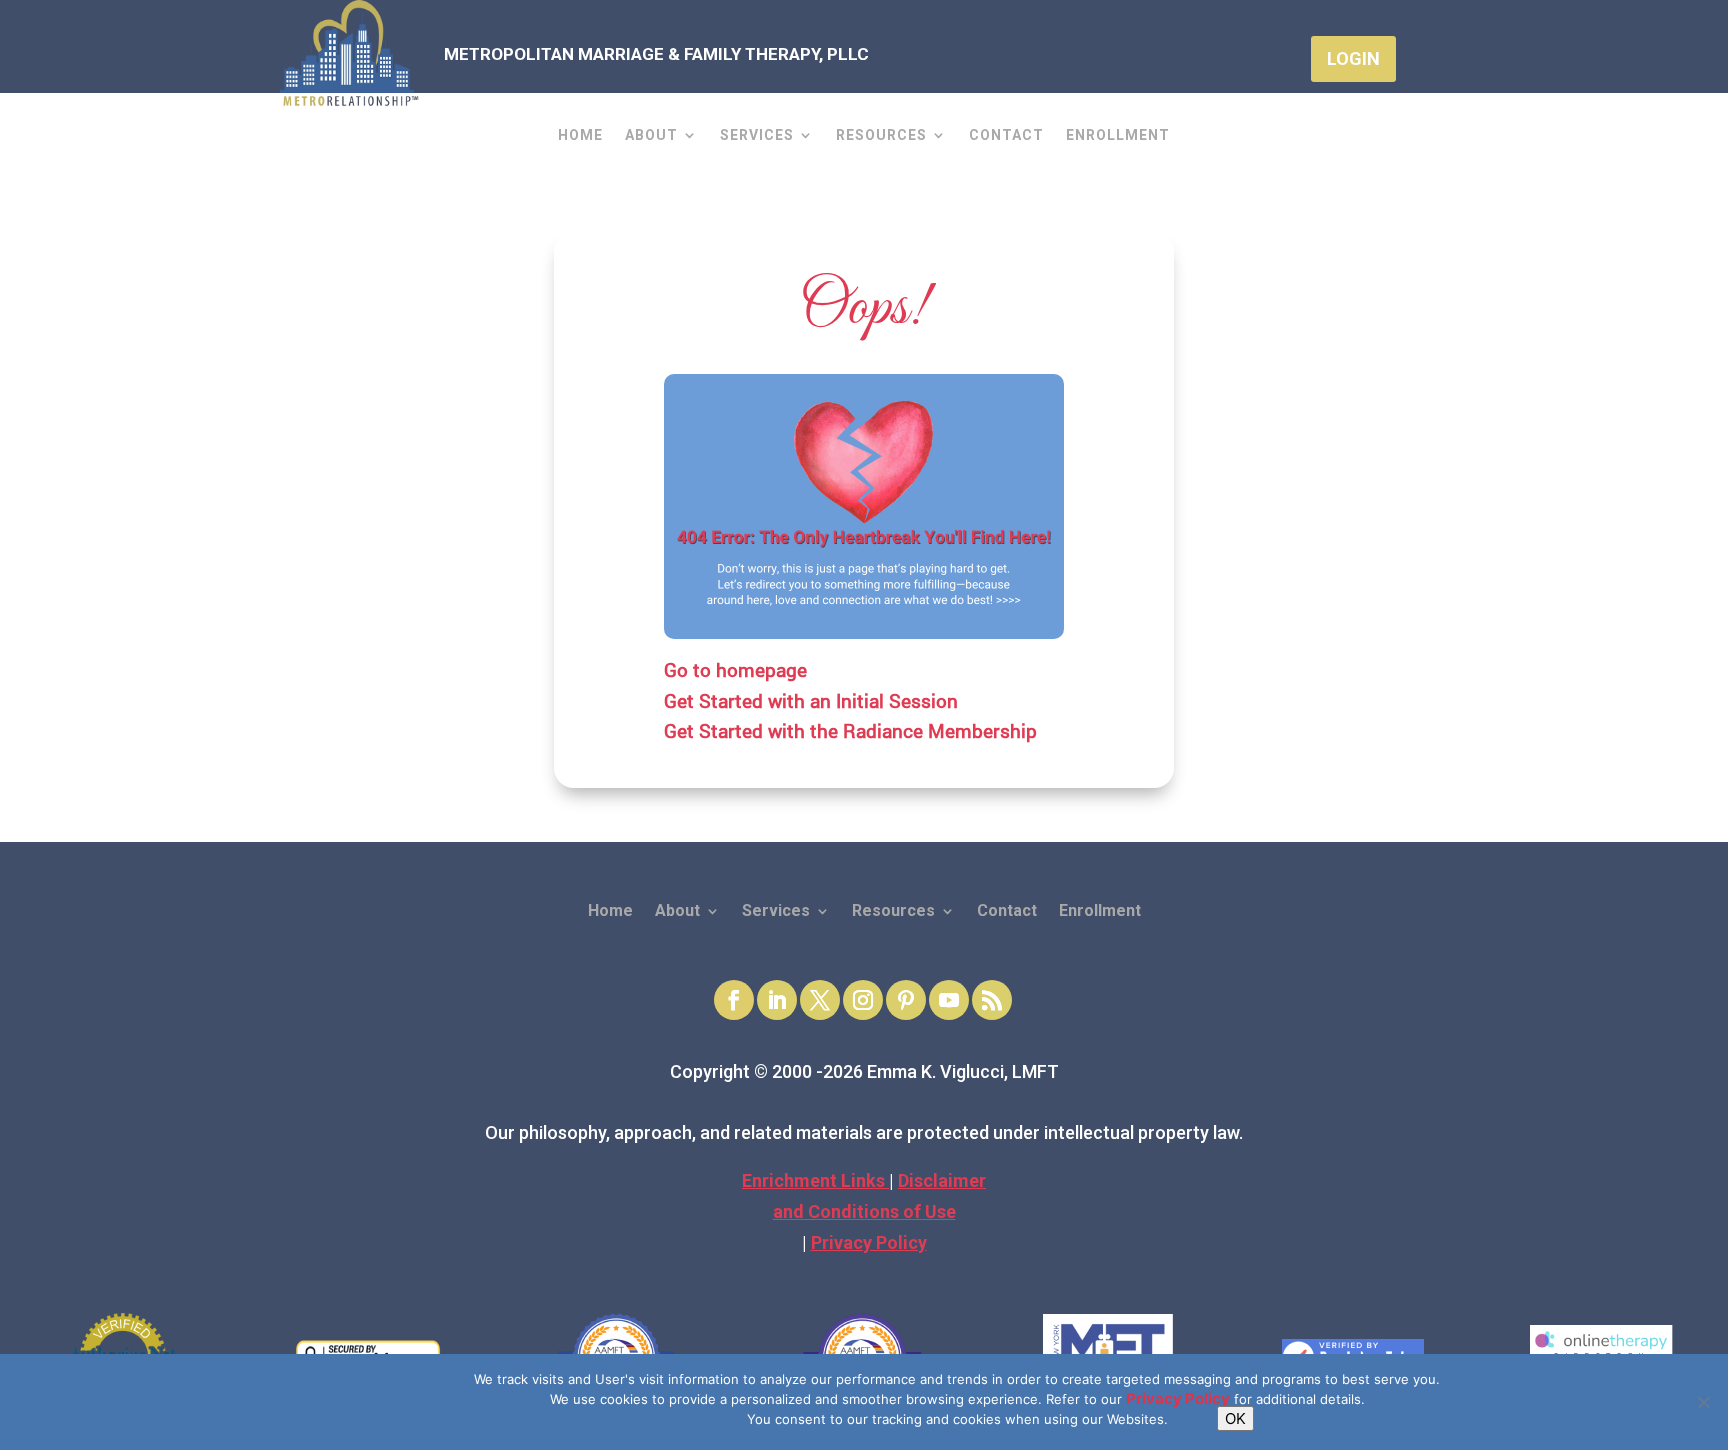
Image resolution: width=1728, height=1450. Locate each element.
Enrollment (1118, 135)
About (651, 135)
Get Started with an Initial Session (811, 700)
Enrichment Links (815, 1180)
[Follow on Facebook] (734, 1000)
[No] (1703, 1402)
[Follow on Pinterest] (906, 1000)
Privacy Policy (869, 1242)
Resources (881, 135)
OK (1235, 1418)
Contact (1006, 135)
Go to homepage (735, 669)
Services (757, 135)
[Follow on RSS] (992, 1000)
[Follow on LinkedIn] (777, 1000)
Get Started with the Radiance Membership (850, 730)
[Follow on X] (820, 1000)
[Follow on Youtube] (949, 1000)
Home (580, 135)
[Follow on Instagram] (863, 1000)
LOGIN (1353, 58)
